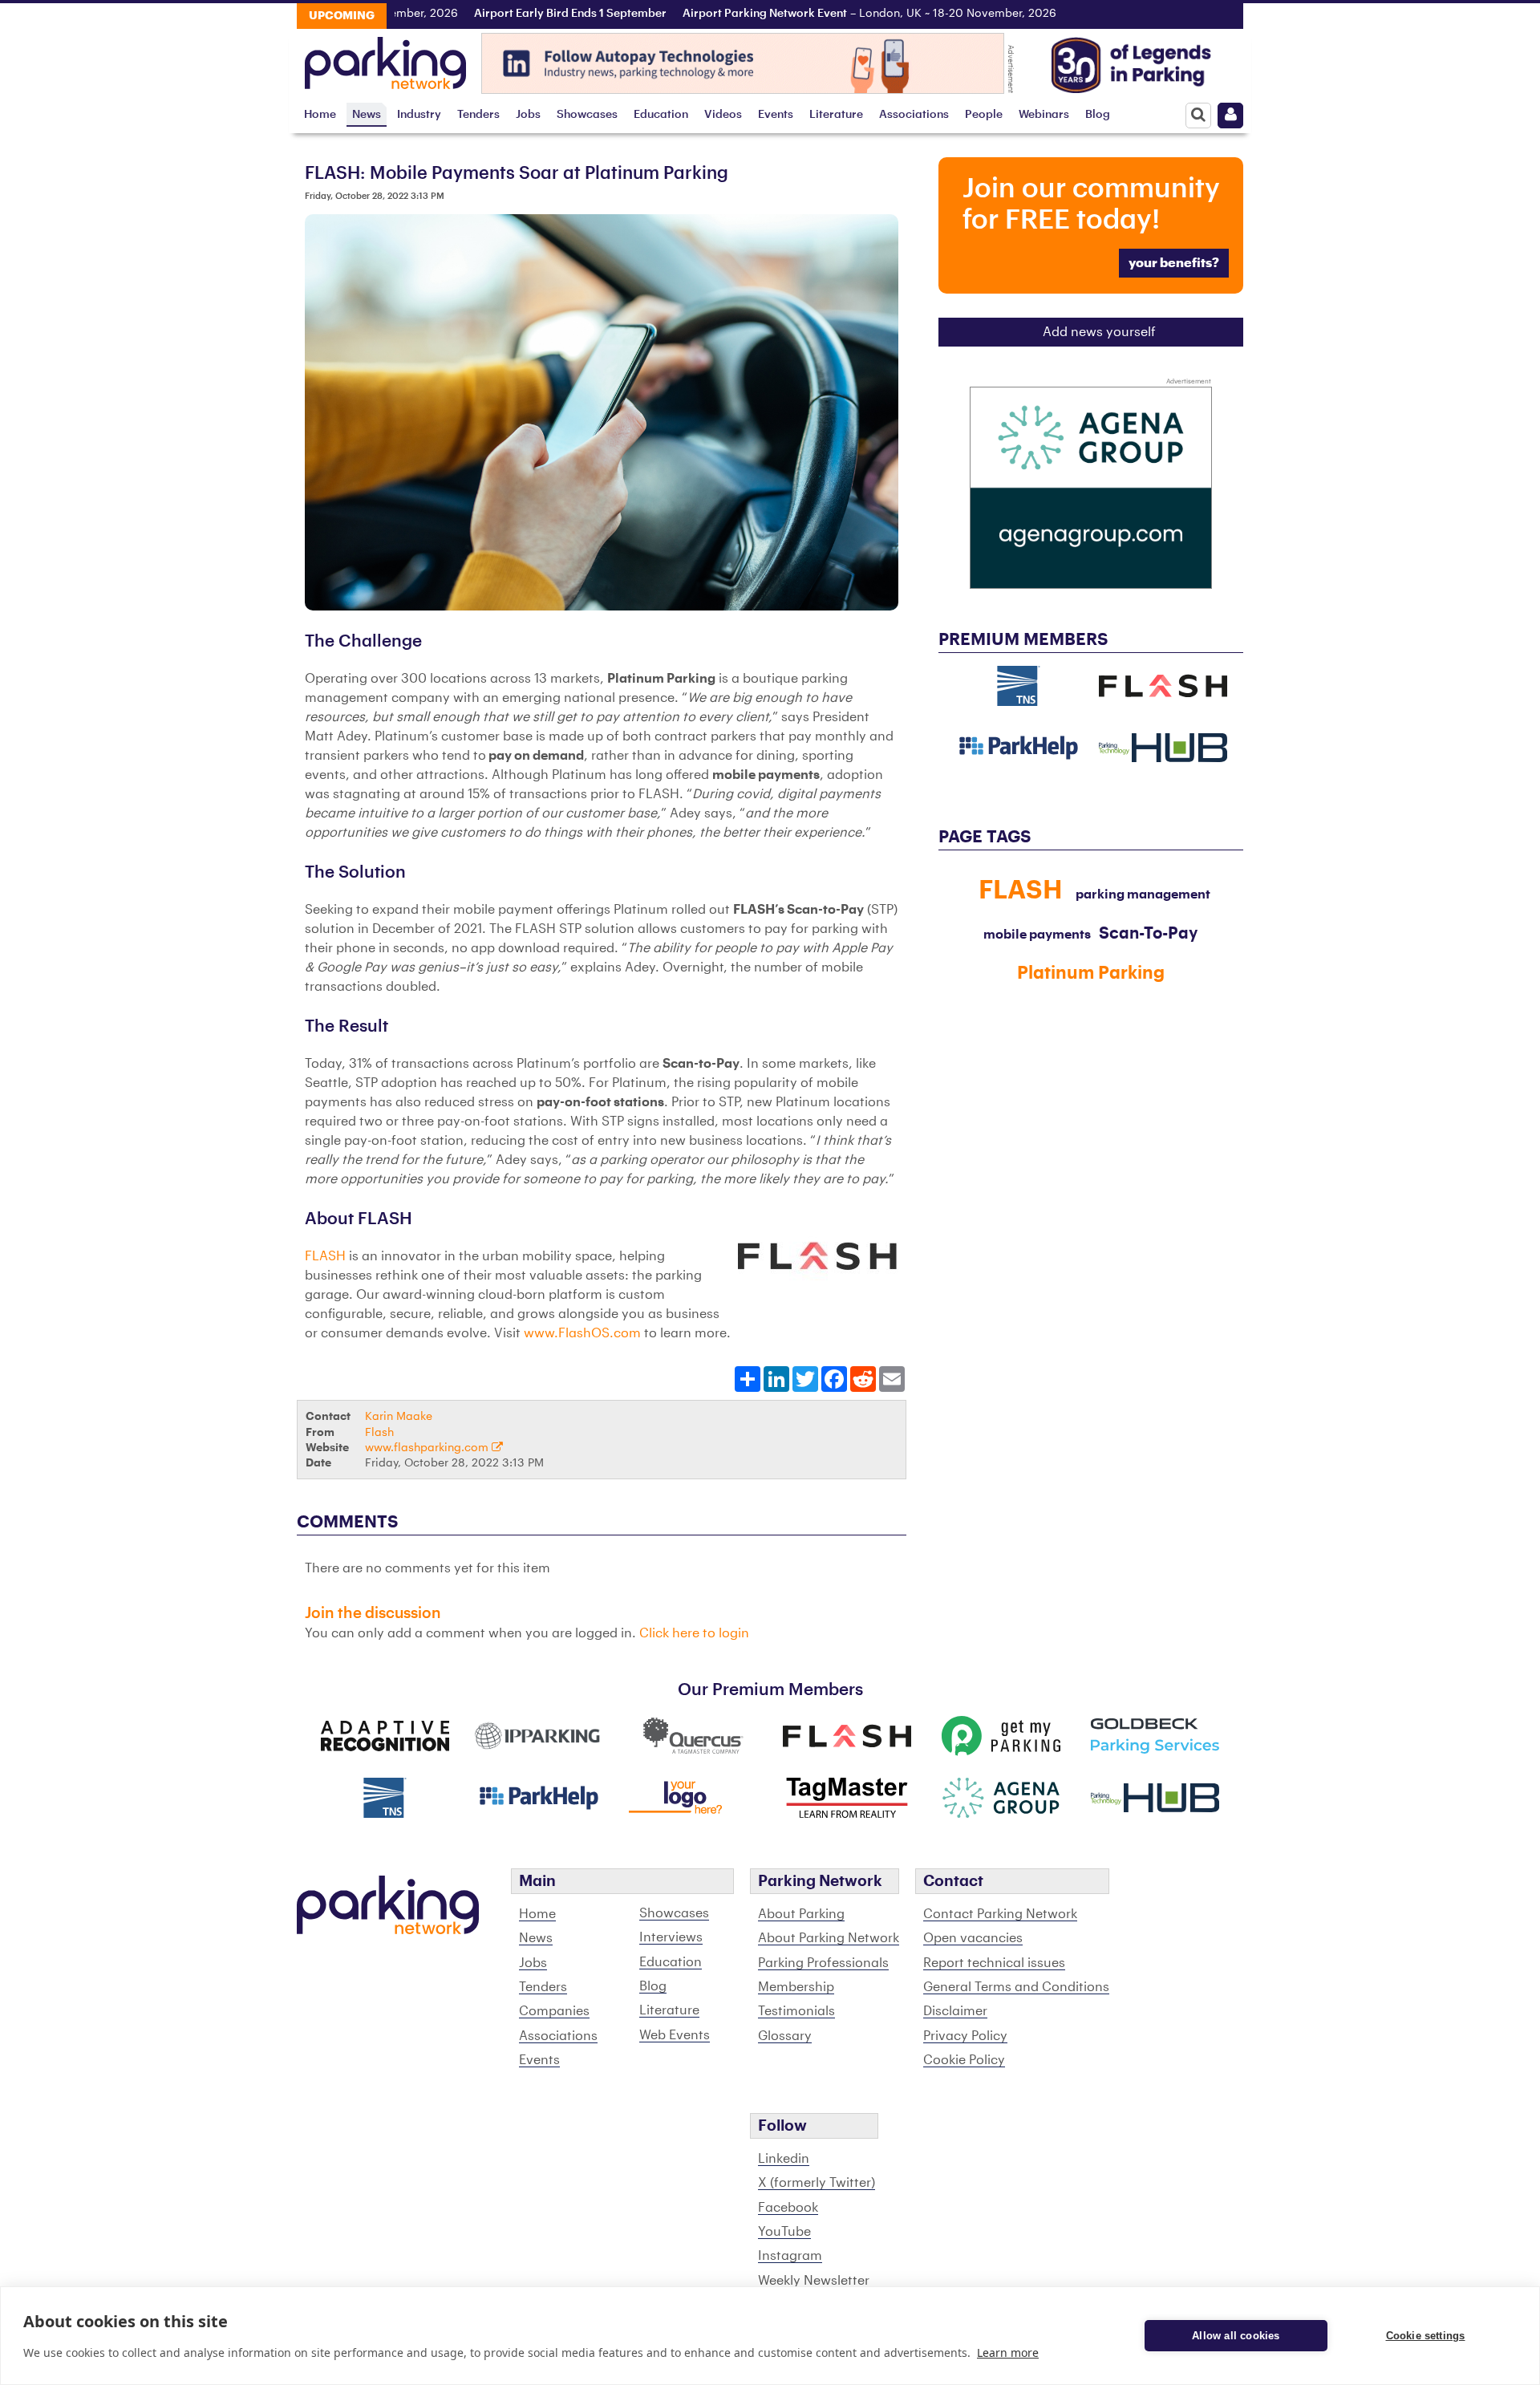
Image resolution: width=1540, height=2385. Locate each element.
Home (320, 114)
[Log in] (1230, 116)
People (984, 114)
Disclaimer (955, 2011)
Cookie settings (1426, 2336)
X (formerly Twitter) (817, 2183)
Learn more (1008, 2353)
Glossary (785, 2036)
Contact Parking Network (1000, 1914)
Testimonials (796, 2011)
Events (776, 114)
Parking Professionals (823, 1963)
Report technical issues (994, 1963)
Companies (554, 2011)
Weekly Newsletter (814, 2281)
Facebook (788, 2208)
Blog (1098, 114)
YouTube (784, 2232)
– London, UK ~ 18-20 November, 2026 (841, 14)
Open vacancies (973, 1938)
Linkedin (784, 2159)
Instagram (790, 2256)
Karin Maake (399, 1416)
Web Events (675, 2035)
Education (661, 114)
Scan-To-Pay (1148, 934)
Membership (796, 1987)
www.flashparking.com (428, 1448)
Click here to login (694, 1633)
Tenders (478, 114)
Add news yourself (1099, 332)
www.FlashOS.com (582, 1333)
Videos (723, 114)
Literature (836, 114)
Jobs (528, 114)
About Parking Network (829, 1938)
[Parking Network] (385, 59)
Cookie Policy (964, 2060)
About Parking (801, 1914)
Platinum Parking (1091, 973)
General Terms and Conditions (1016, 1987)
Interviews (671, 1937)
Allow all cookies (1236, 2336)
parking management (1143, 894)
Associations (914, 114)
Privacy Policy (965, 2036)
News (367, 114)
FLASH (325, 1256)
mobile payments (1037, 935)
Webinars (1044, 114)
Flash (379, 1432)
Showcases (587, 114)
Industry (419, 114)
